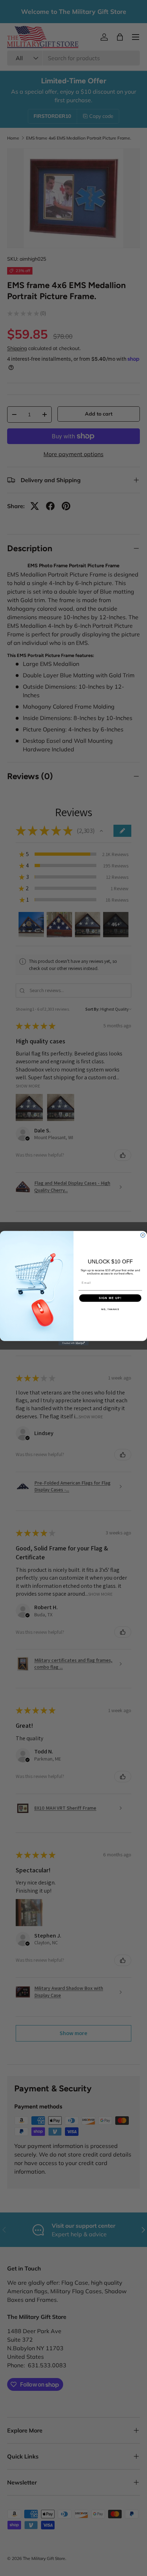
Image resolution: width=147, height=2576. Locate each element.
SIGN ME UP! (110, 1298)
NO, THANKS (110, 1309)
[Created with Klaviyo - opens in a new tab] (74, 1343)
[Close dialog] (143, 1235)
